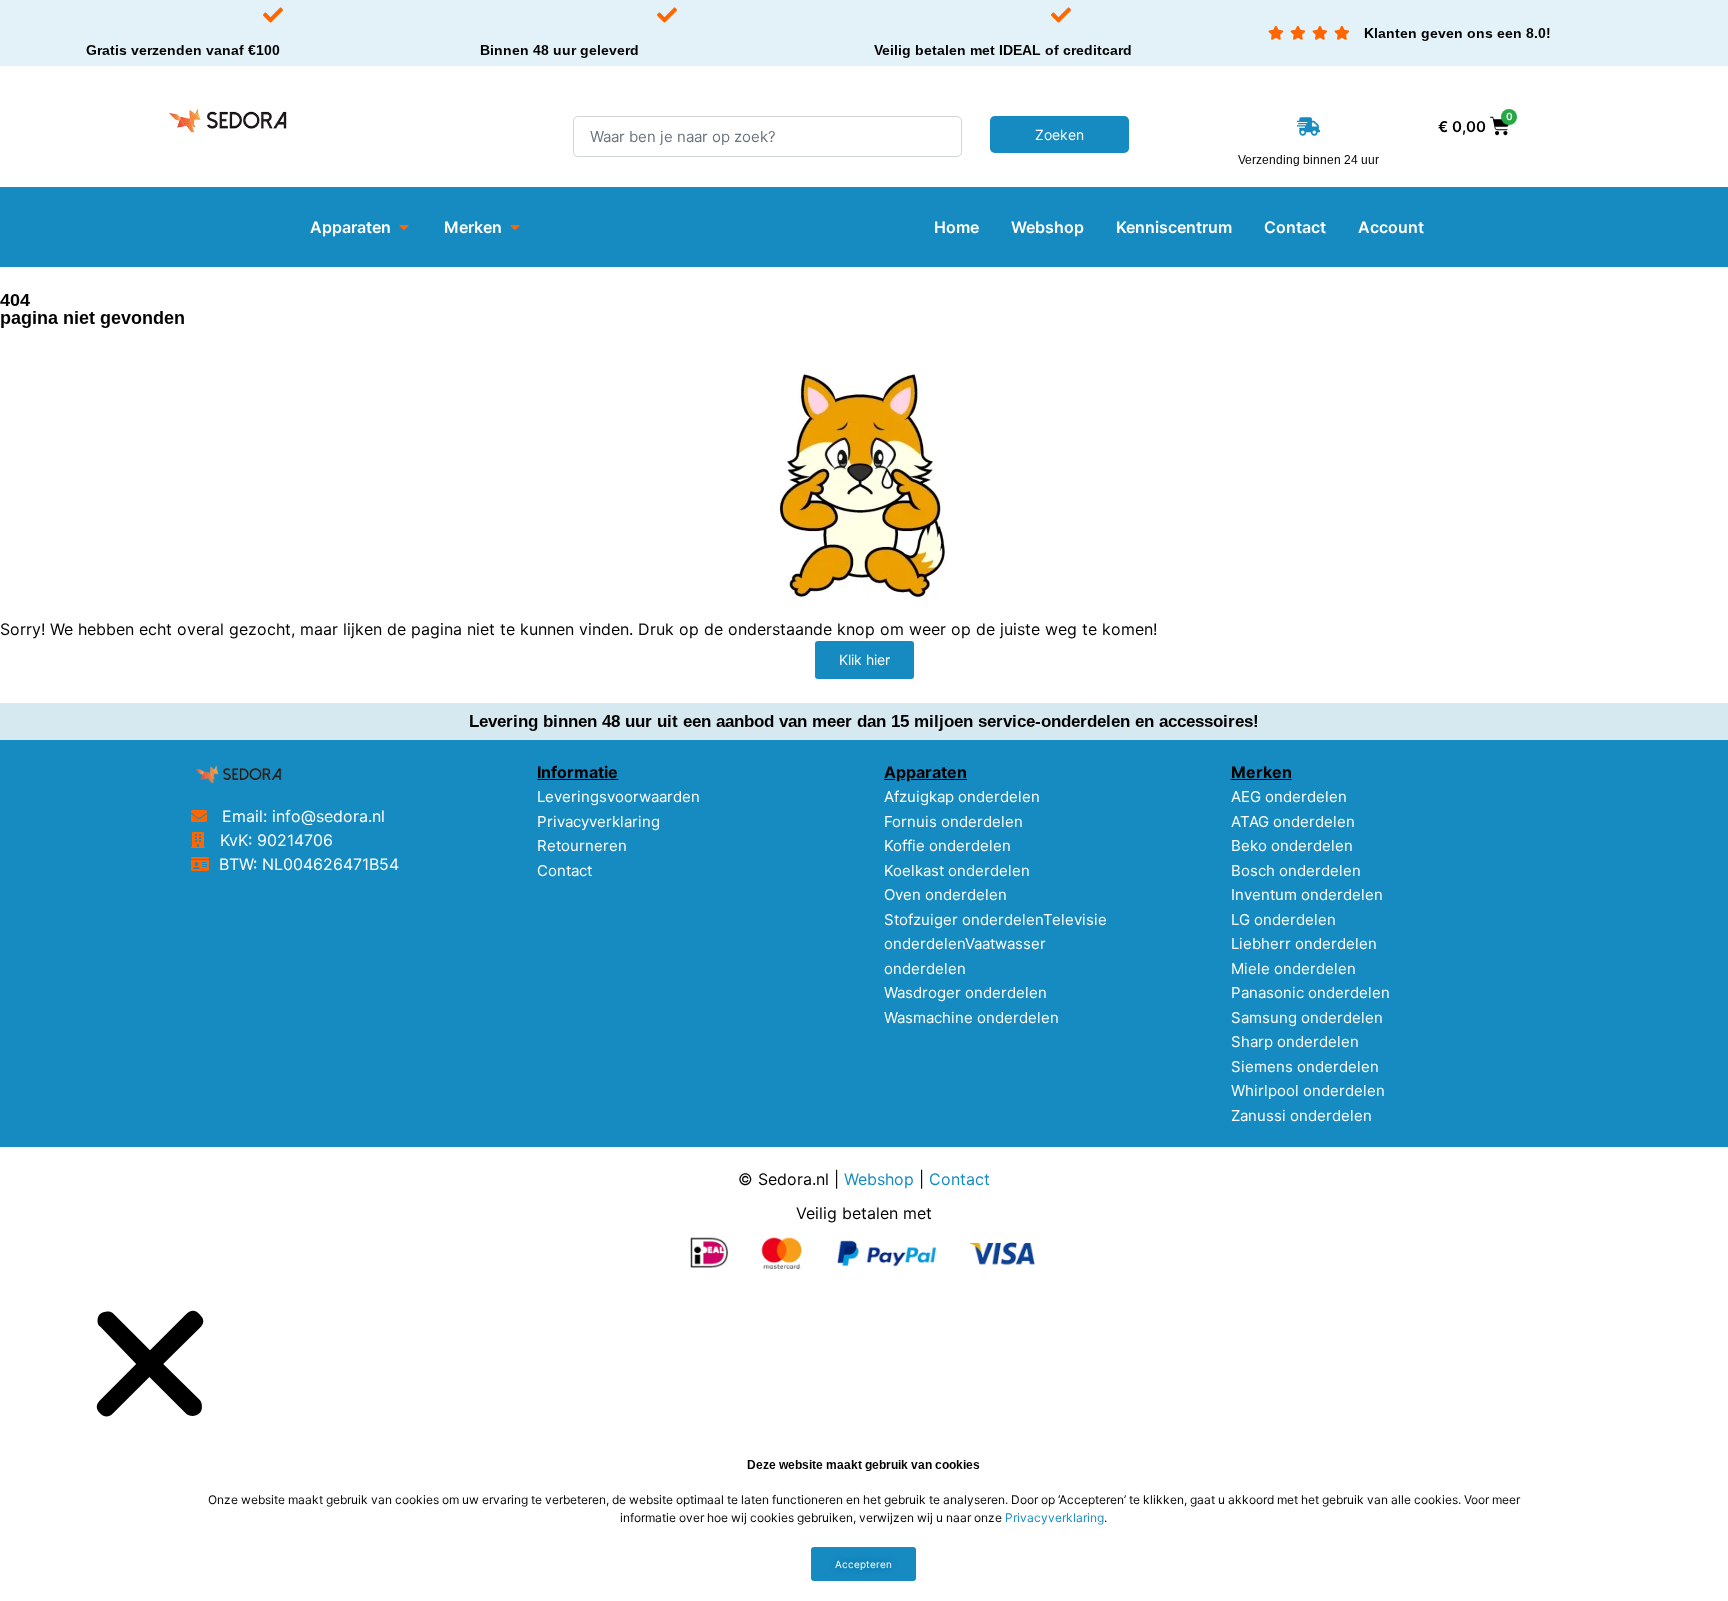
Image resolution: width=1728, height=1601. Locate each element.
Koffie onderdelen (947, 845)
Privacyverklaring (598, 821)
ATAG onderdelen (1293, 821)
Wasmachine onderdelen (971, 1017)
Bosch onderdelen (1296, 870)
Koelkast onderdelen (957, 870)
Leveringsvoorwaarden (618, 796)
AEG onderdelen (1289, 796)
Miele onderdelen (1293, 968)
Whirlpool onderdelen (1308, 1090)
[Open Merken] (515, 227)
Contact (564, 870)
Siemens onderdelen (1305, 1066)
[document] (864, 1445)
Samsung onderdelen (1307, 1017)
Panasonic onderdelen (1310, 992)
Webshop (879, 1179)
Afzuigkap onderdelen (962, 796)
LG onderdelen (1283, 919)
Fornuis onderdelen (953, 821)
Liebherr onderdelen (1304, 943)
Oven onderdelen (945, 894)
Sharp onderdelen (1295, 1041)
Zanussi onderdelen (1301, 1115)
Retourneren (582, 845)
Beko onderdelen (1292, 845)
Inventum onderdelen (1307, 894)
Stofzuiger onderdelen (963, 919)
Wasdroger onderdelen (965, 992)
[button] (150, 1363)
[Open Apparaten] (404, 227)
